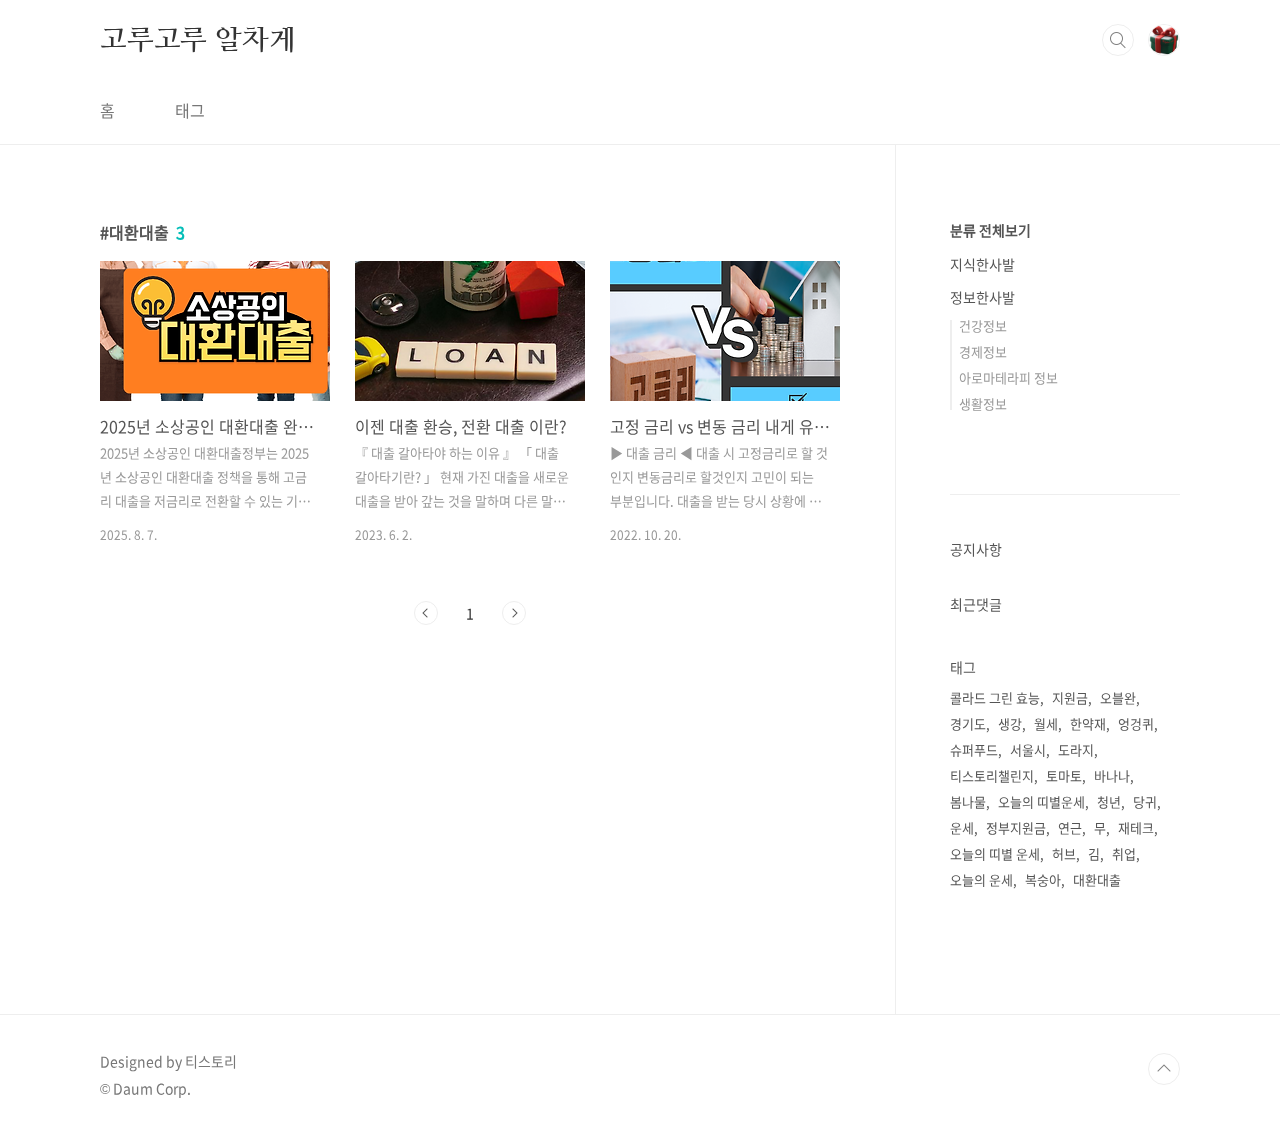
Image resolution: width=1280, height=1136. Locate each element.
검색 (1118, 40)
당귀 (1145, 801)
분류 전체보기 (990, 230)
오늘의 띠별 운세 (995, 853)
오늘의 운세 (981, 879)
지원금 (1070, 697)
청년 (1109, 801)
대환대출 (1097, 879)
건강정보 (983, 325)
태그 (190, 110)
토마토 (1064, 775)
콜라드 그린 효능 (995, 697)
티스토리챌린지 (992, 775)
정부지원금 (1016, 827)
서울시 (1028, 749)
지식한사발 (982, 264)
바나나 (1112, 775)
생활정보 (983, 403)
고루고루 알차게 (197, 39)
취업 (1124, 853)
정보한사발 (982, 297)
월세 (1046, 723)
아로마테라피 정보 (1008, 377)
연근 (1070, 827)
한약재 (1088, 723)
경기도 (968, 723)
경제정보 (983, 351)
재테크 (1136, 827)
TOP (1164, 1069)
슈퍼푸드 (974, 749)
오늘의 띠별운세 (1041, 801)
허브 (1064, 853)
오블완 (1118, 697)
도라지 (1076, 749)
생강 (1010, 723)
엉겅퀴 (1136, 723)
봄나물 (968, 801)
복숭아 (1043, 879)
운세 (962, 827)
